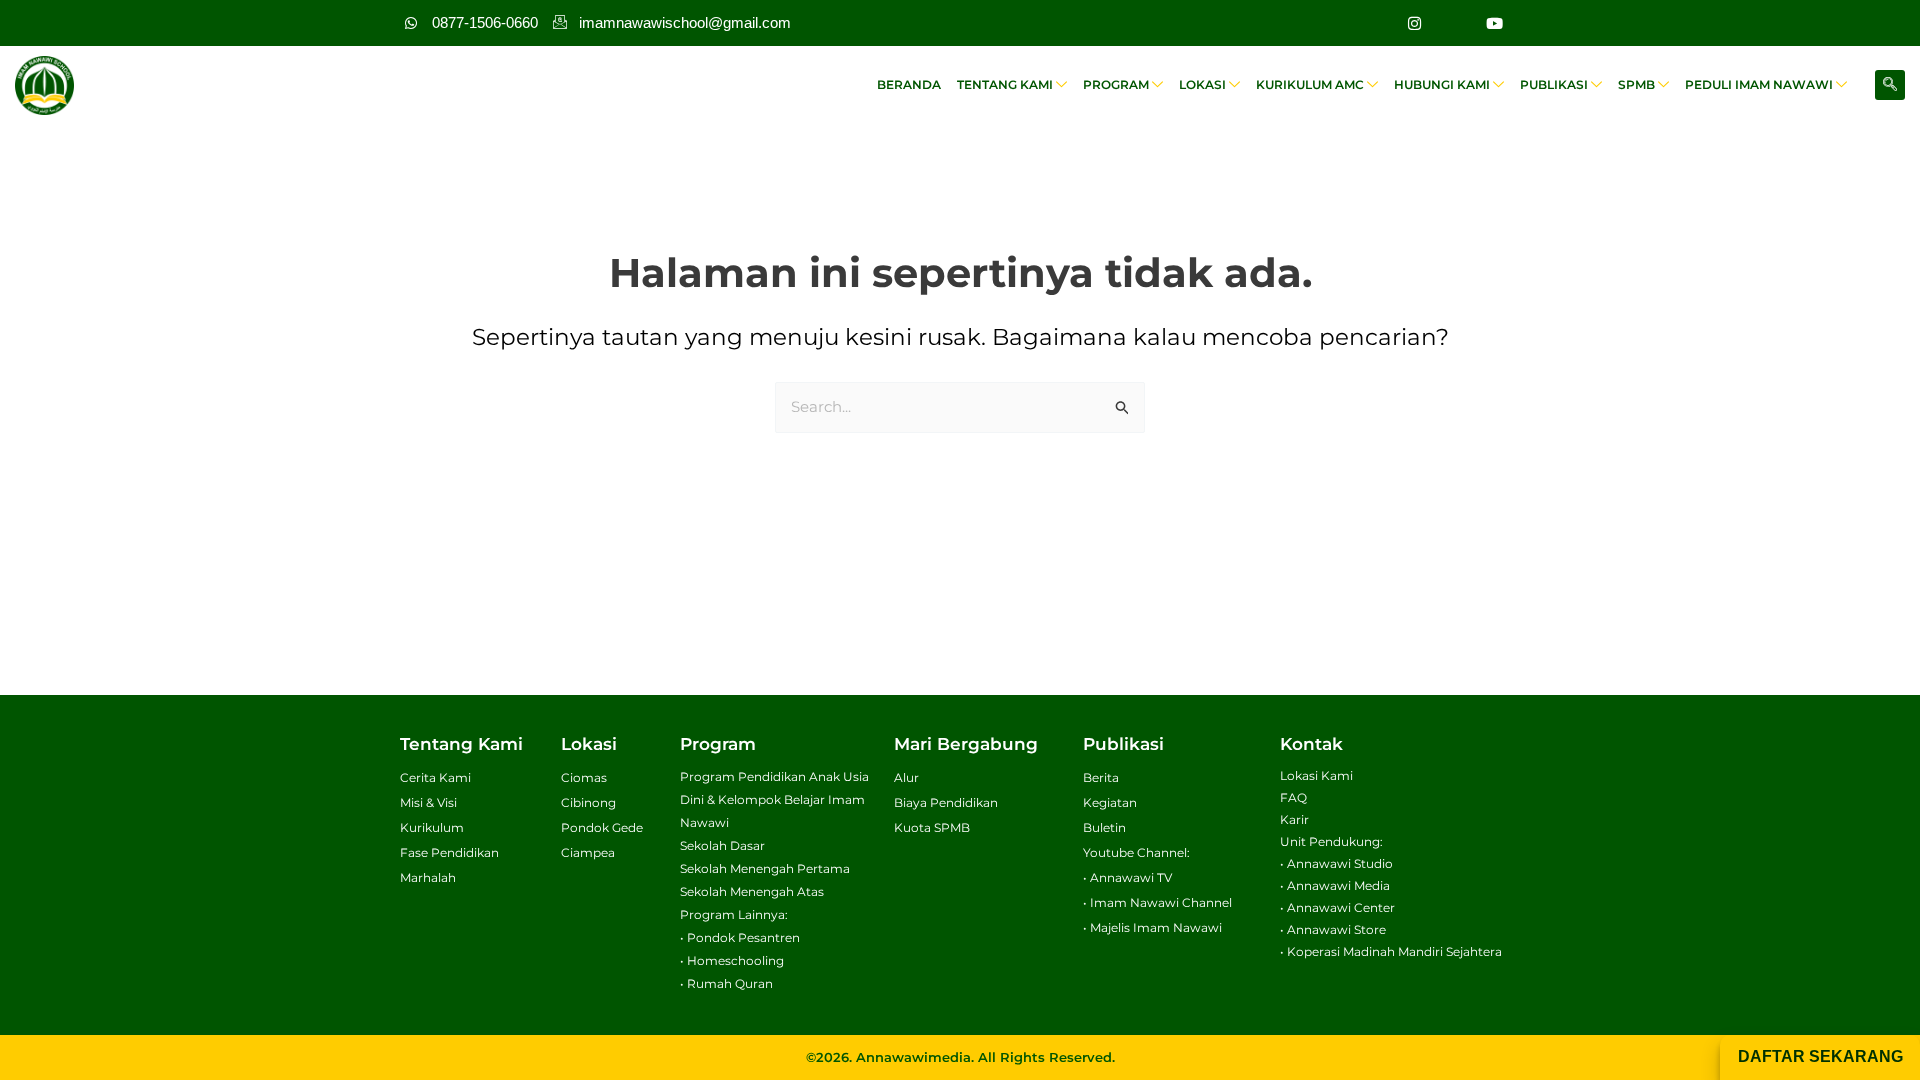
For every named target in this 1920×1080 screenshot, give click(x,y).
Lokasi (1202, 84)
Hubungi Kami (1442, 84)
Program (1116, 84)
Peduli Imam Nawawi (1759, 84)
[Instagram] (1414, 23)
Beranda (909, 84)
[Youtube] (1494, 23)
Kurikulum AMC (1310, 84)
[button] (1890, 85)
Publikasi (1554, 84)
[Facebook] (1454, 23)
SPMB (1636, 84)
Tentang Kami (1005, 84)
